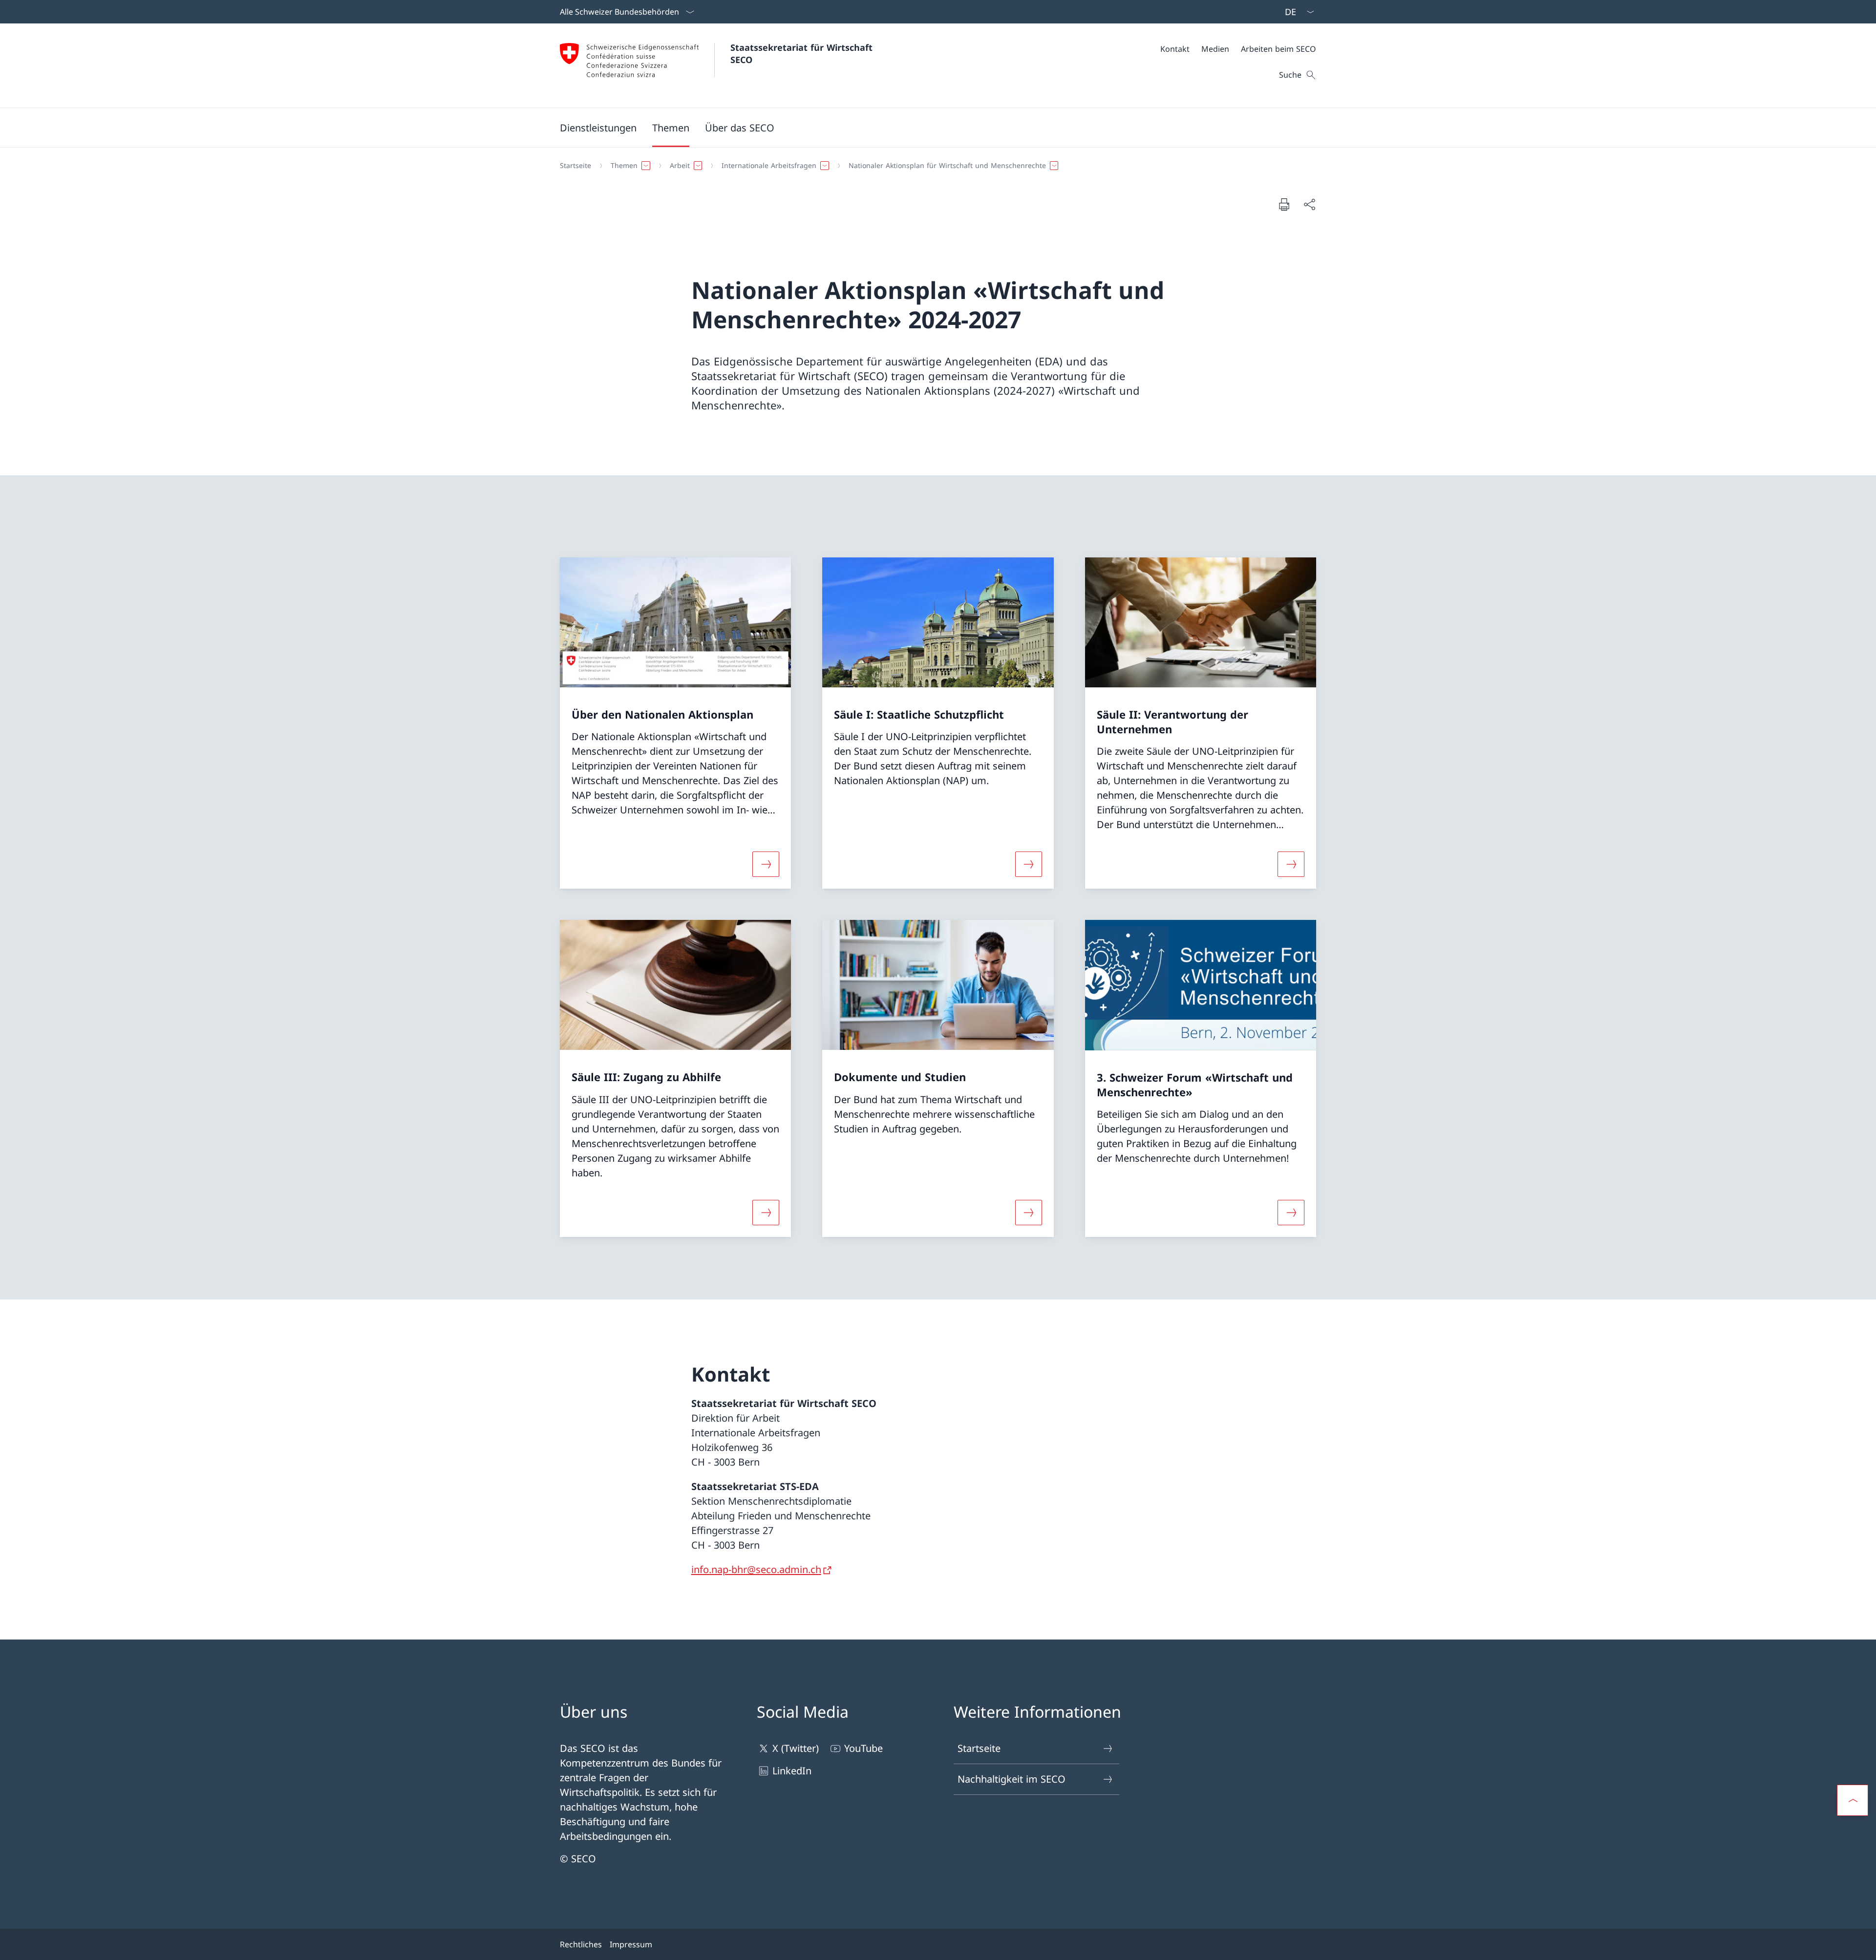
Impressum (631, 1944)
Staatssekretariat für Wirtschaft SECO (803, 53)
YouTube (863, 1748)
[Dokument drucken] (1284, 204)
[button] (671, 128)
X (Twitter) (796, 1748)
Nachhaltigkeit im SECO (1012, 1779)
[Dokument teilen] (1309, 204)
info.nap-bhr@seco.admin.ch (756, 1569)
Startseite (979, 1748)
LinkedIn (792, 1771)
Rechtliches (581, 1944)
